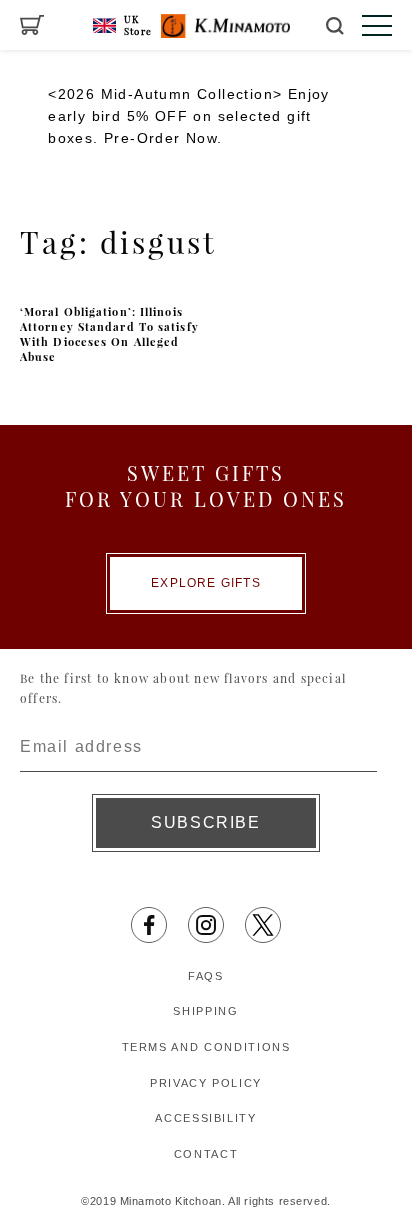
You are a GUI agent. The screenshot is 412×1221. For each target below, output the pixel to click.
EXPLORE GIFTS (206, 583)
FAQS (206, 976)
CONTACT (206, 1154)
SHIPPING (205, 1011)
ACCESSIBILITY (205, 1118)
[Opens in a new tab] (149, 925)
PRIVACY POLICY (206, 1083)
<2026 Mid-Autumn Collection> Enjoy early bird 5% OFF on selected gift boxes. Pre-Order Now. (189, 116)
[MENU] (377, 25)
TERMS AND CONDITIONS (206, 1047)
